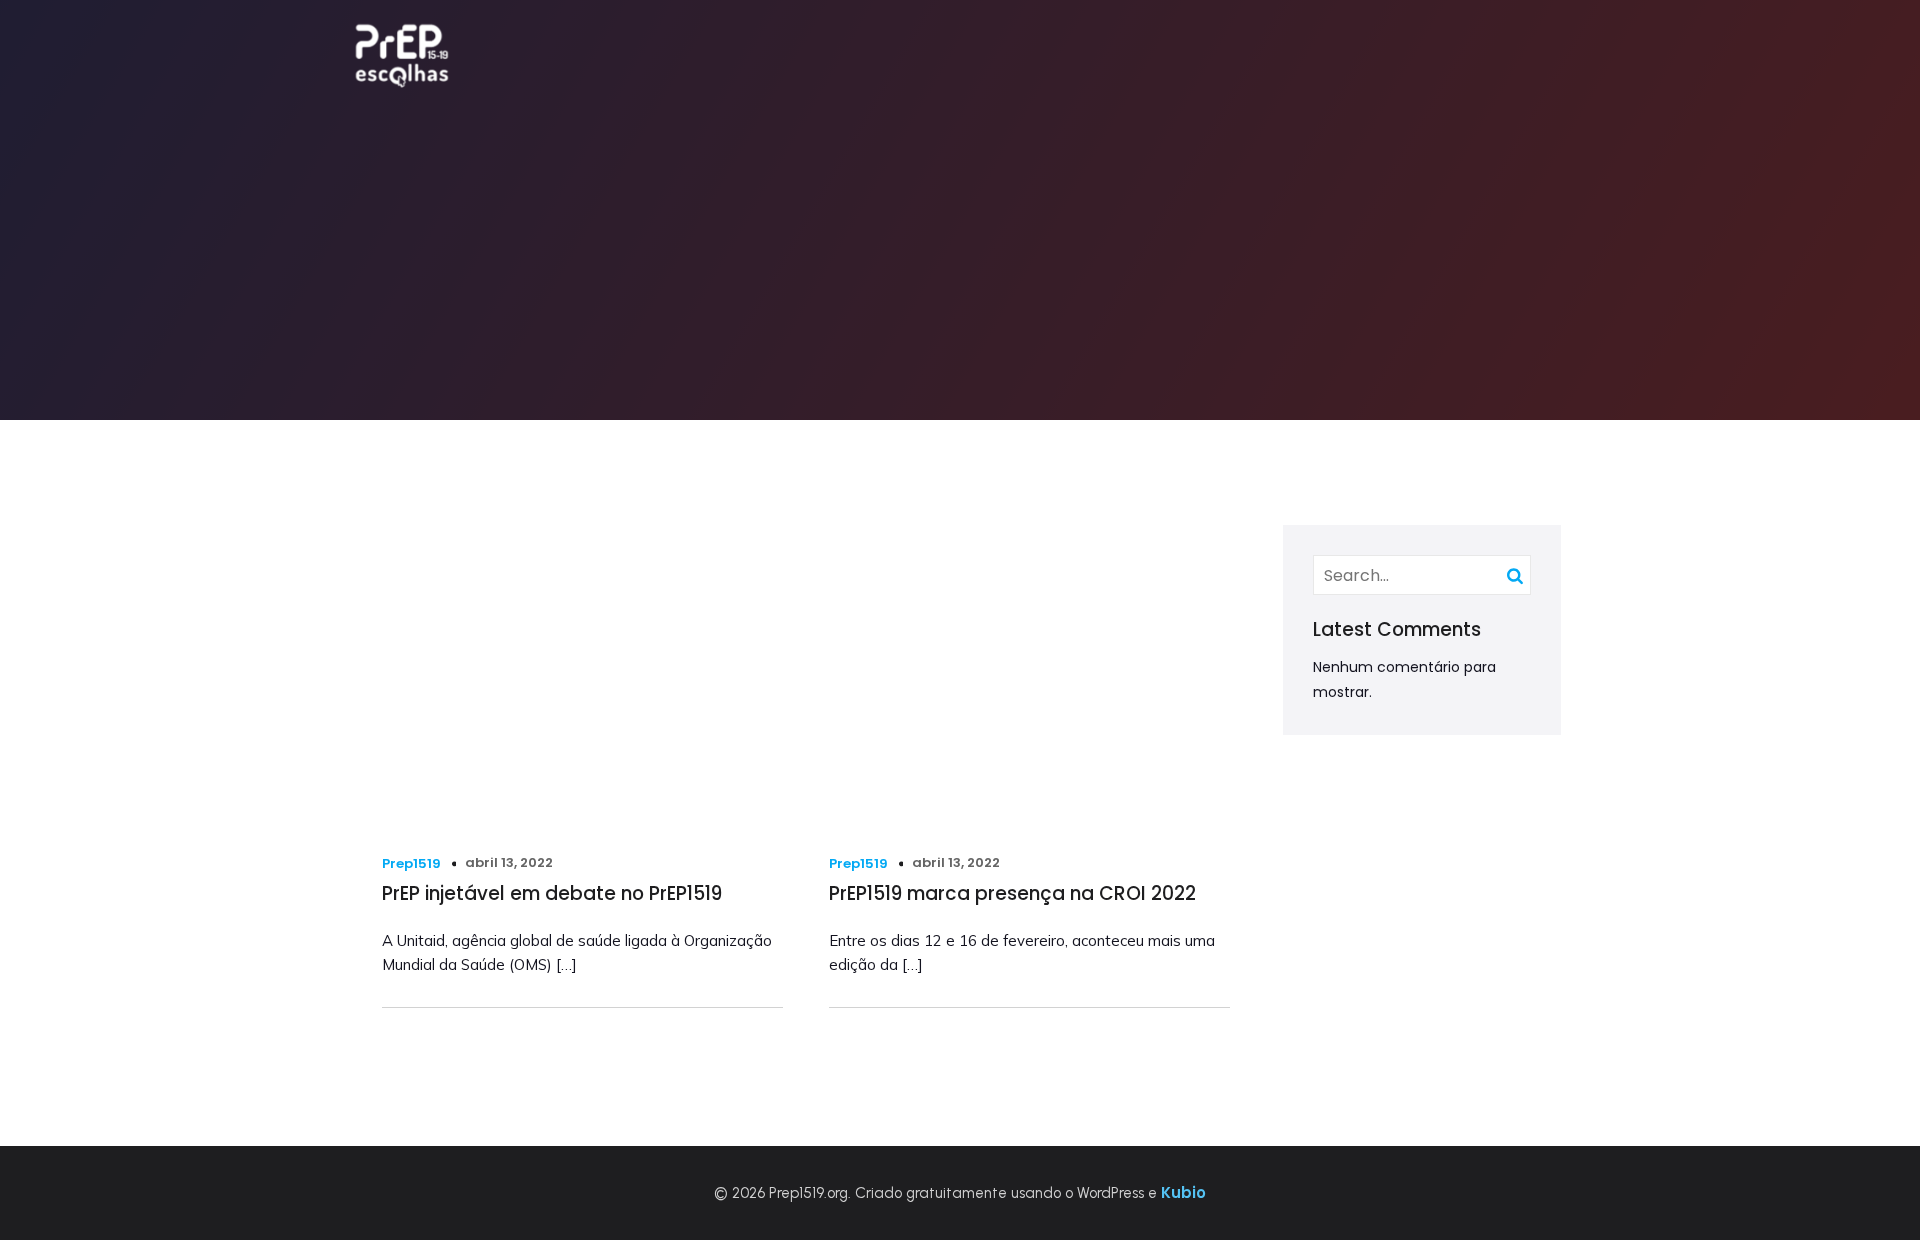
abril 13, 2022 (509, 862)
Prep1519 (411, 863)
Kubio (1183, 1192)
